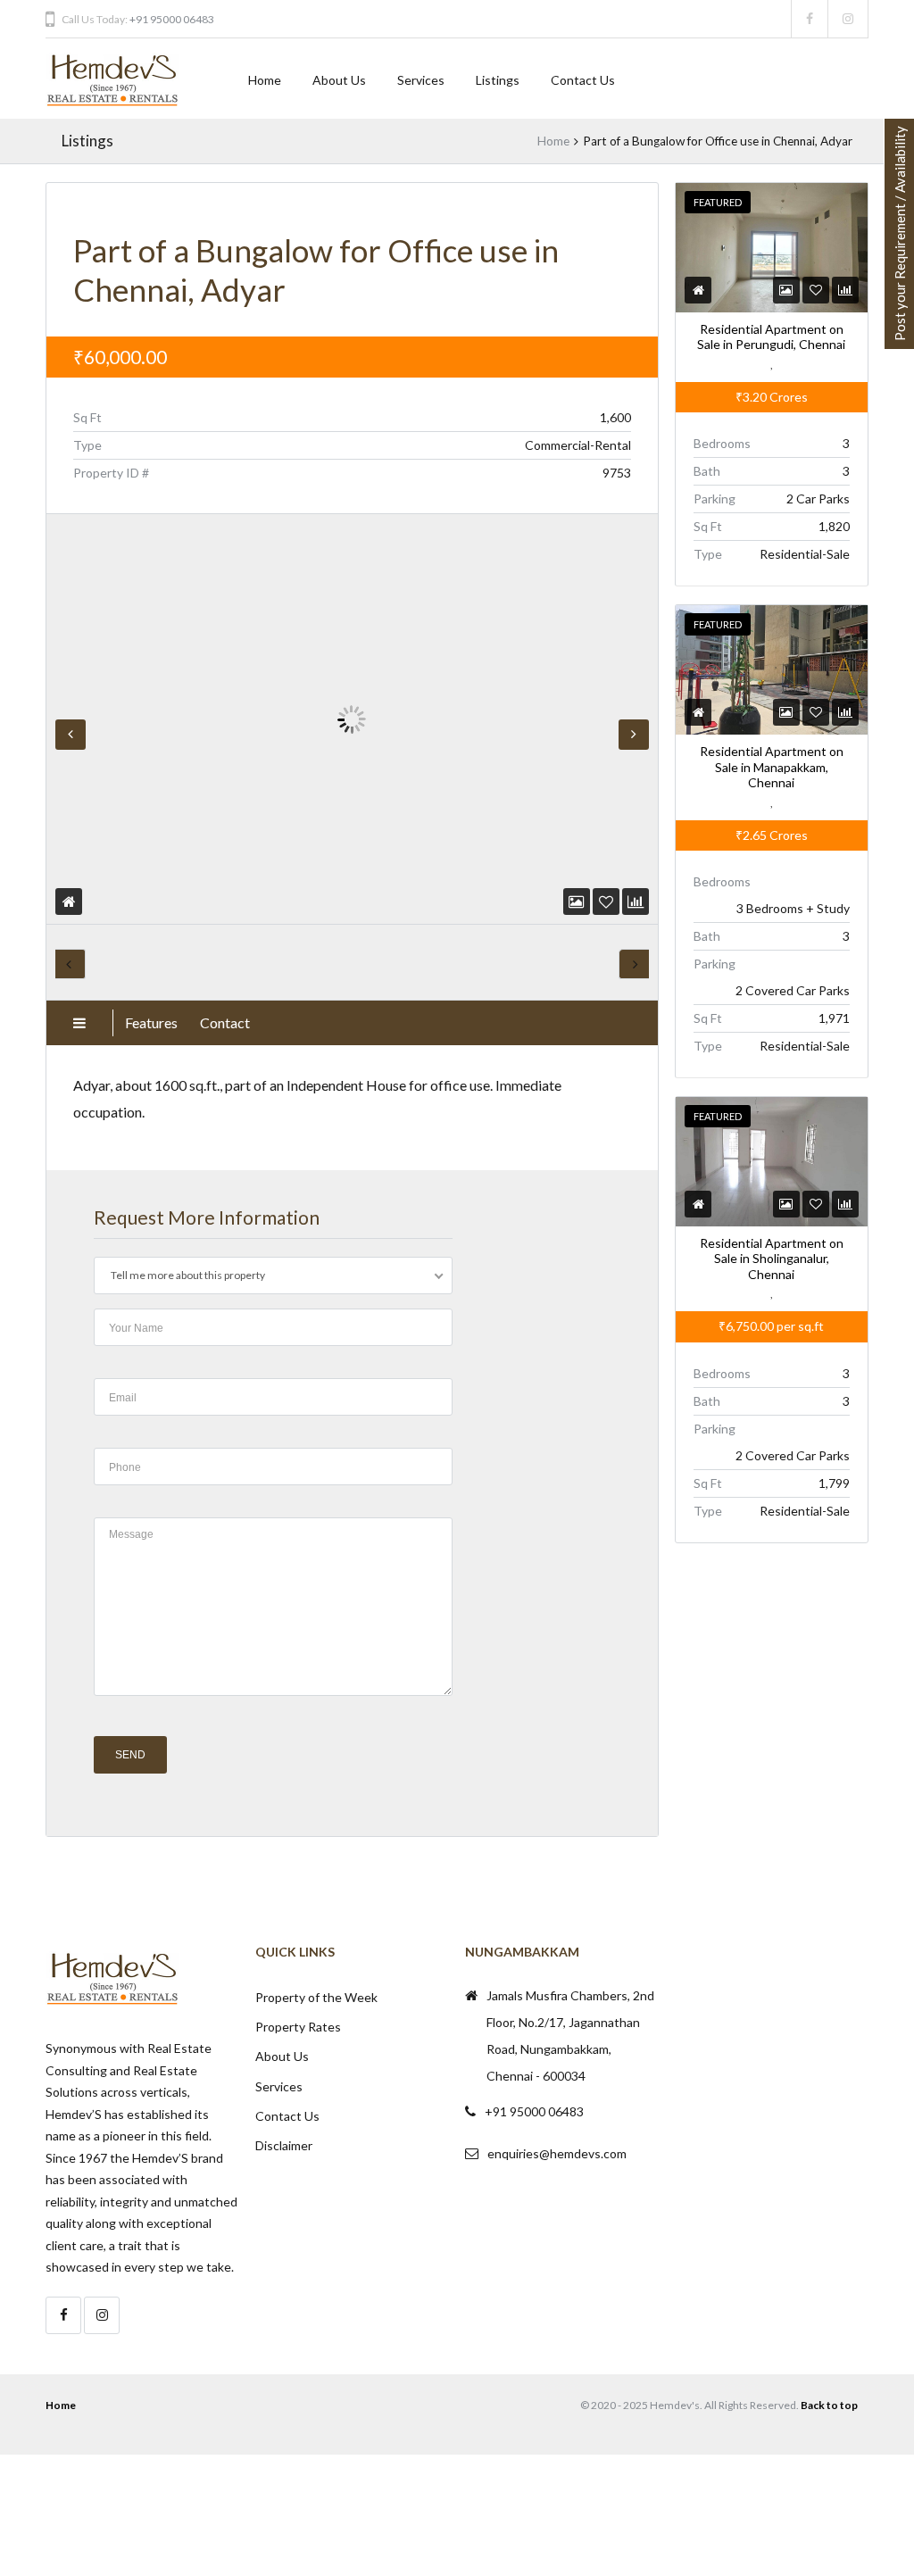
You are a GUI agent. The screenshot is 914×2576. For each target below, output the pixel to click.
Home (265, 80)
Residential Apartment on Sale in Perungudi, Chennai (771, 337)
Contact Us (583, 80)
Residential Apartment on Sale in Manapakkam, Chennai (772, 768)
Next (634, 735)
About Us (339, 80)
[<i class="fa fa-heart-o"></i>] (606, 901)
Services (421, 80)
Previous (71, 735)
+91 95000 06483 (172, 19)
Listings (498, 80)
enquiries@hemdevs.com (557, 2153)
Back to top (829, 2405)
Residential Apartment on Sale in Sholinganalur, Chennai (772, 1259)
